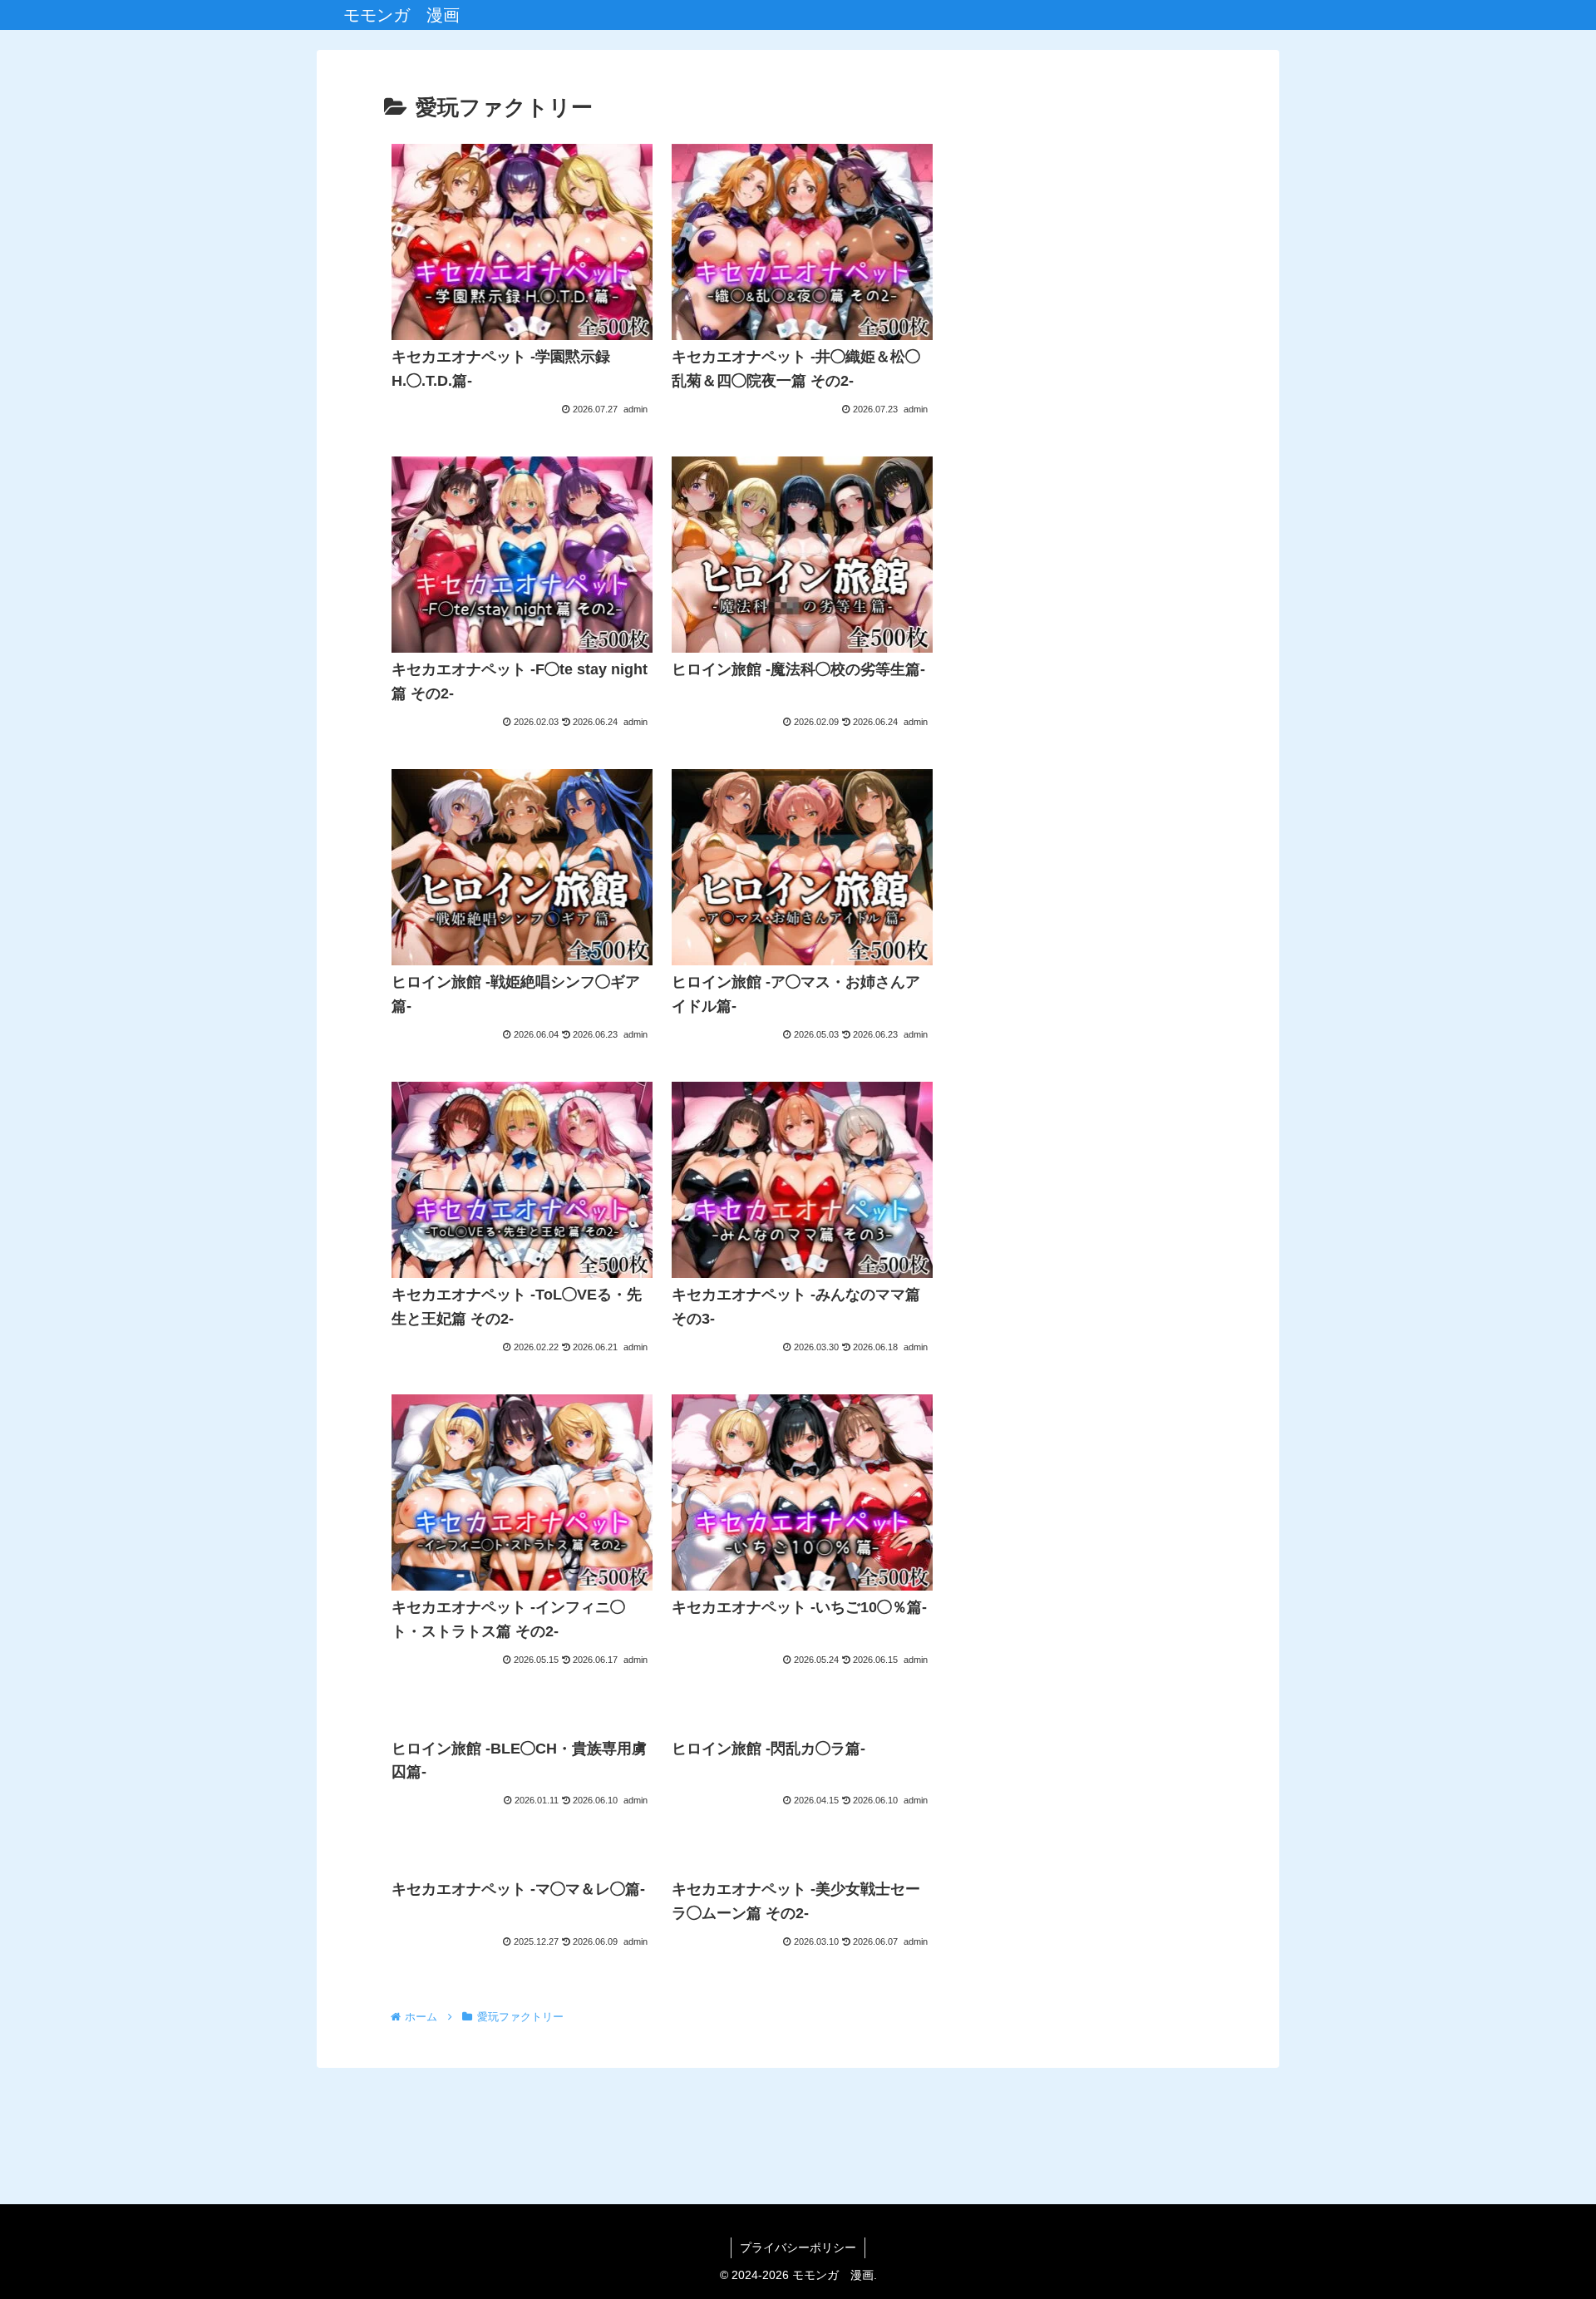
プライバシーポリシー (798, 2247)
